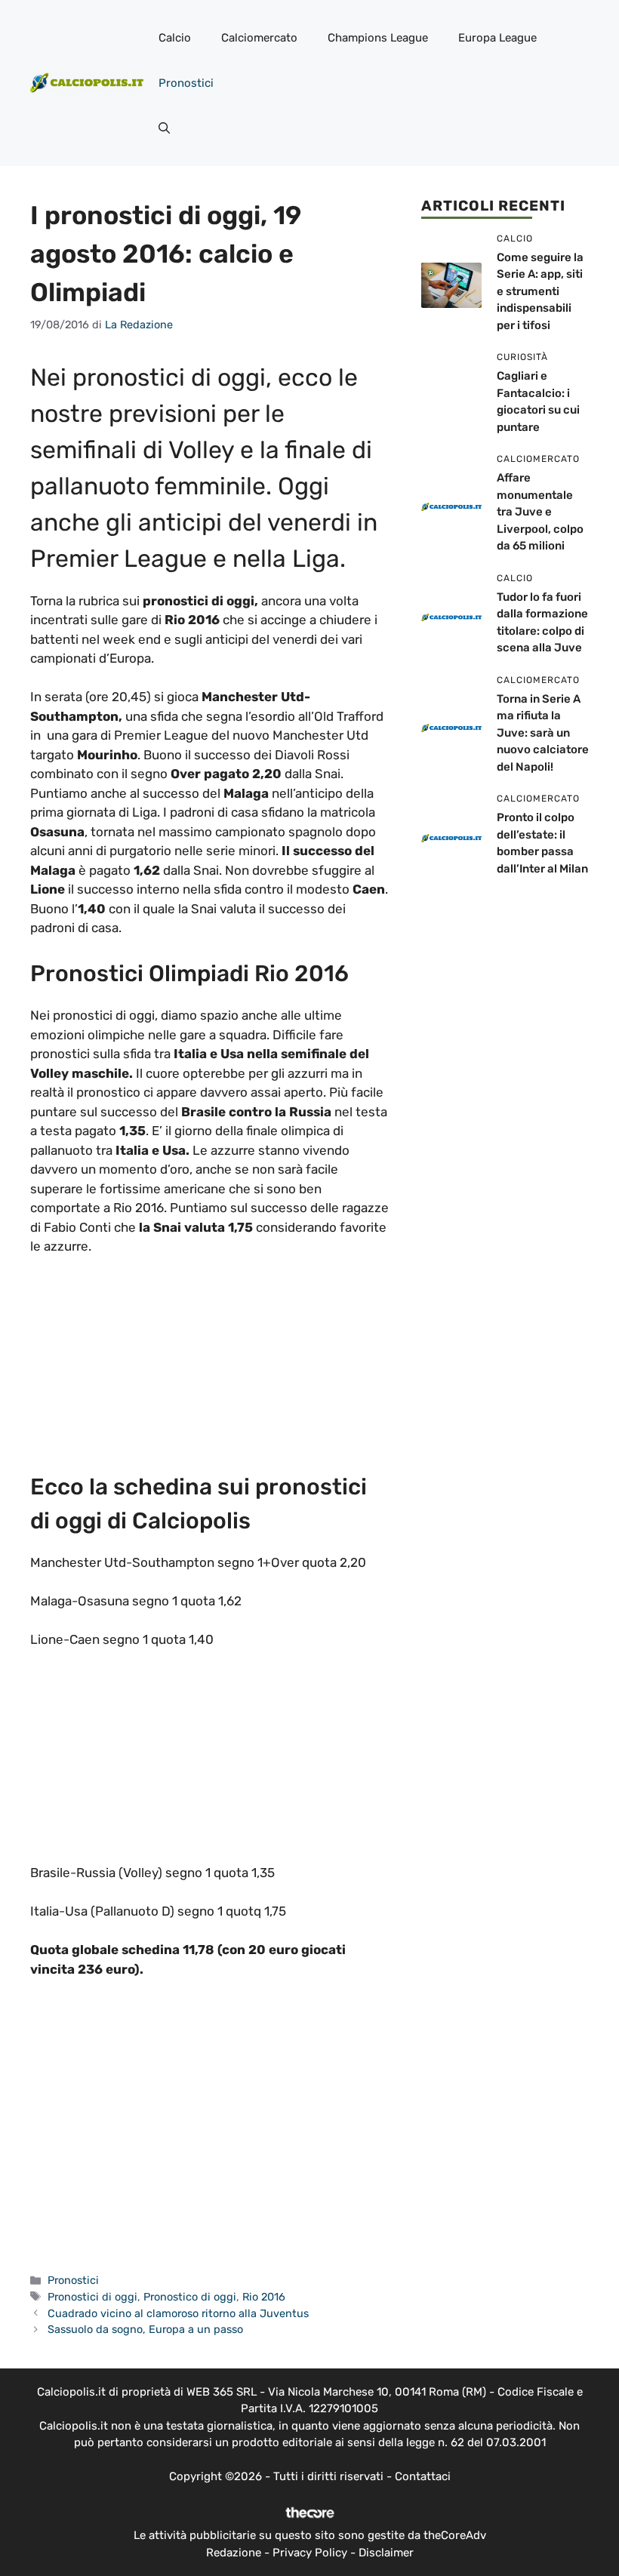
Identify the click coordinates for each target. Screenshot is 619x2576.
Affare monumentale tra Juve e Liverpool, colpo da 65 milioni (540, 512)
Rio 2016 (264, 2297)
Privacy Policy (310, 2553)
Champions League (378, 38)
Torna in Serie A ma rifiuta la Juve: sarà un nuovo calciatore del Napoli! (543, 733)
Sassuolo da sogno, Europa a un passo (145, 2329)
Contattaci (423, 2476)
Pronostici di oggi (92, 2297)
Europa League (497, 38)
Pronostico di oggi (190, 2297)
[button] (164, 128)
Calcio (175, 38)
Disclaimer (386, 2553)
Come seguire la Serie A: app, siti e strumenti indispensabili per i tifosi (540, 291)
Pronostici (186, 83)
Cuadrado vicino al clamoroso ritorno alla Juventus (178, 2313)
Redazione (234, 2553)
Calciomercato (259, 38)
